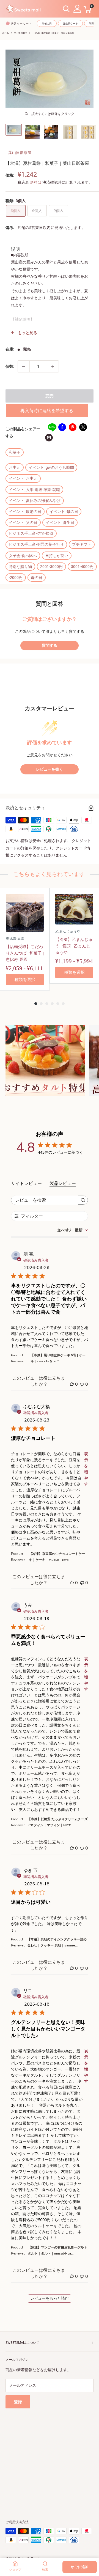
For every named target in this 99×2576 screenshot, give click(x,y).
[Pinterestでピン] (73, 427)
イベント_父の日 (23, 522)
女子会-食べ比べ (23, 556)
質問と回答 (50, 604)
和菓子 (15, 452)
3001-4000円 (82, 567)
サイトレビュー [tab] (26, 1184)
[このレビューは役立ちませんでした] (82, 1384)
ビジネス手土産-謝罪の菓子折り (36, 544)
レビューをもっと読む (50, 2298)
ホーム (5, 33)
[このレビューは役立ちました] (72, 1384)
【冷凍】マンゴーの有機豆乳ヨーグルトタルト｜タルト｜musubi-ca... (57, 2250)
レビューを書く (50, 769)
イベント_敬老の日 (25, 512)
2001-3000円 (51, 567)
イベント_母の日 (64, 512)
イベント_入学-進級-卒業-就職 (34, 490)
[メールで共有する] (49, 438)
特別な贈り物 (20, 567)
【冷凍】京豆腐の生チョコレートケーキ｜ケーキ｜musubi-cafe (57, 1557)
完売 (50, 396)
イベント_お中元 (23, 478)
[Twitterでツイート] (83, 427)
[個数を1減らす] (24, 366)
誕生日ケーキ (70, 24)
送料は (36, 182)
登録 (18, 2402)
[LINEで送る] (52, 427)
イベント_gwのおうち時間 (51, 467)
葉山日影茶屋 (20, 153)
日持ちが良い (57, 556)
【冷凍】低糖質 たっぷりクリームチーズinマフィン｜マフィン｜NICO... (58, 1822)
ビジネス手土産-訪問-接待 (31, 533)
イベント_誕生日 (60, 522)
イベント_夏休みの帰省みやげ (35, 501)
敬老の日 (47, 24)
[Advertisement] (50, 2458)
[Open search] (66, 9)
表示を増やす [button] (86, 1469)
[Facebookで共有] (62, 427)
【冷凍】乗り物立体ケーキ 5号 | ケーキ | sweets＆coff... (58, 1358)
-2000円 (16, 578)
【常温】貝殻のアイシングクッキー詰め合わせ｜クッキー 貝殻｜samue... (57, 1942)
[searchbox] (45, 1200)
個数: (10, 366)
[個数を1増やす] (53, 366)
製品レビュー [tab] (63, 1184)
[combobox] (73, 1230)
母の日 (37, 578)
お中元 (15, 467)
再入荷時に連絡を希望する (47, 411)
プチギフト (82, 544)
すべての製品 (21, 33)
